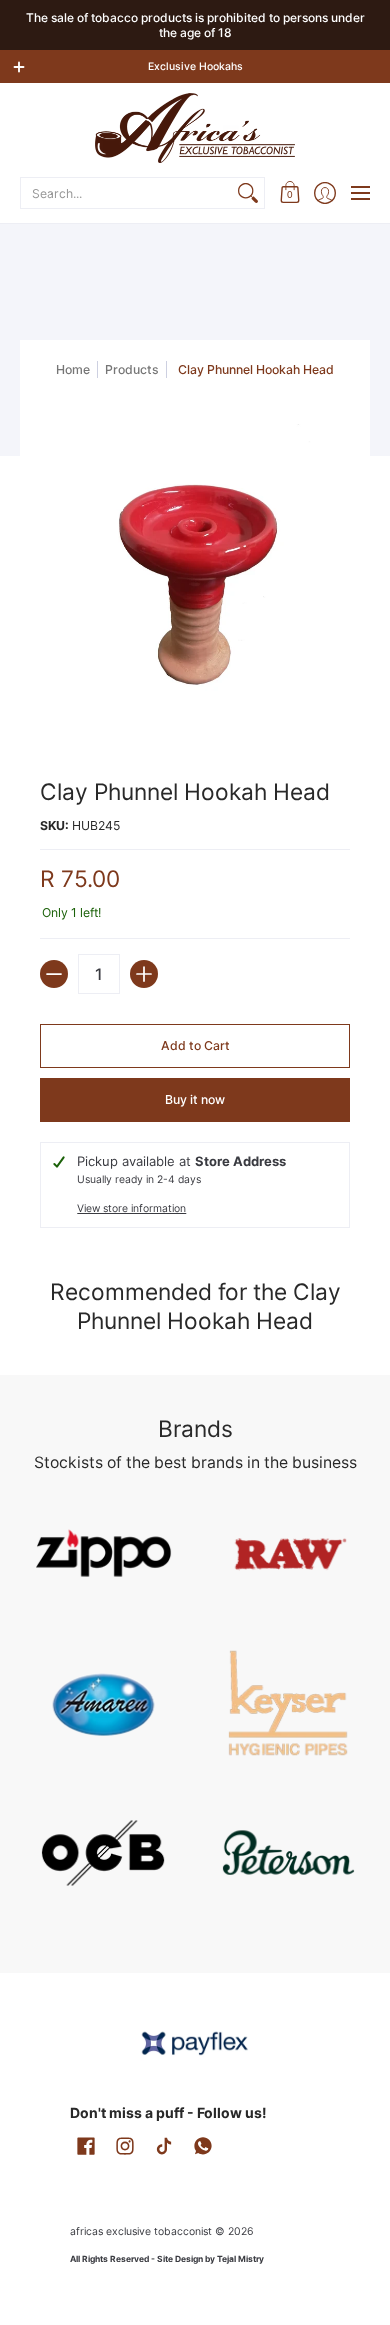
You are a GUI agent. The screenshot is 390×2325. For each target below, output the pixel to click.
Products (132, 369)
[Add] (144, 974)
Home (73, 369)
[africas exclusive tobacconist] (195, 128)
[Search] (248, 193)
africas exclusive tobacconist (141, 2231)
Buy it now (195, 1099)
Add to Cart (195, 1045)
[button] (289, 193)
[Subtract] (54, 974)
